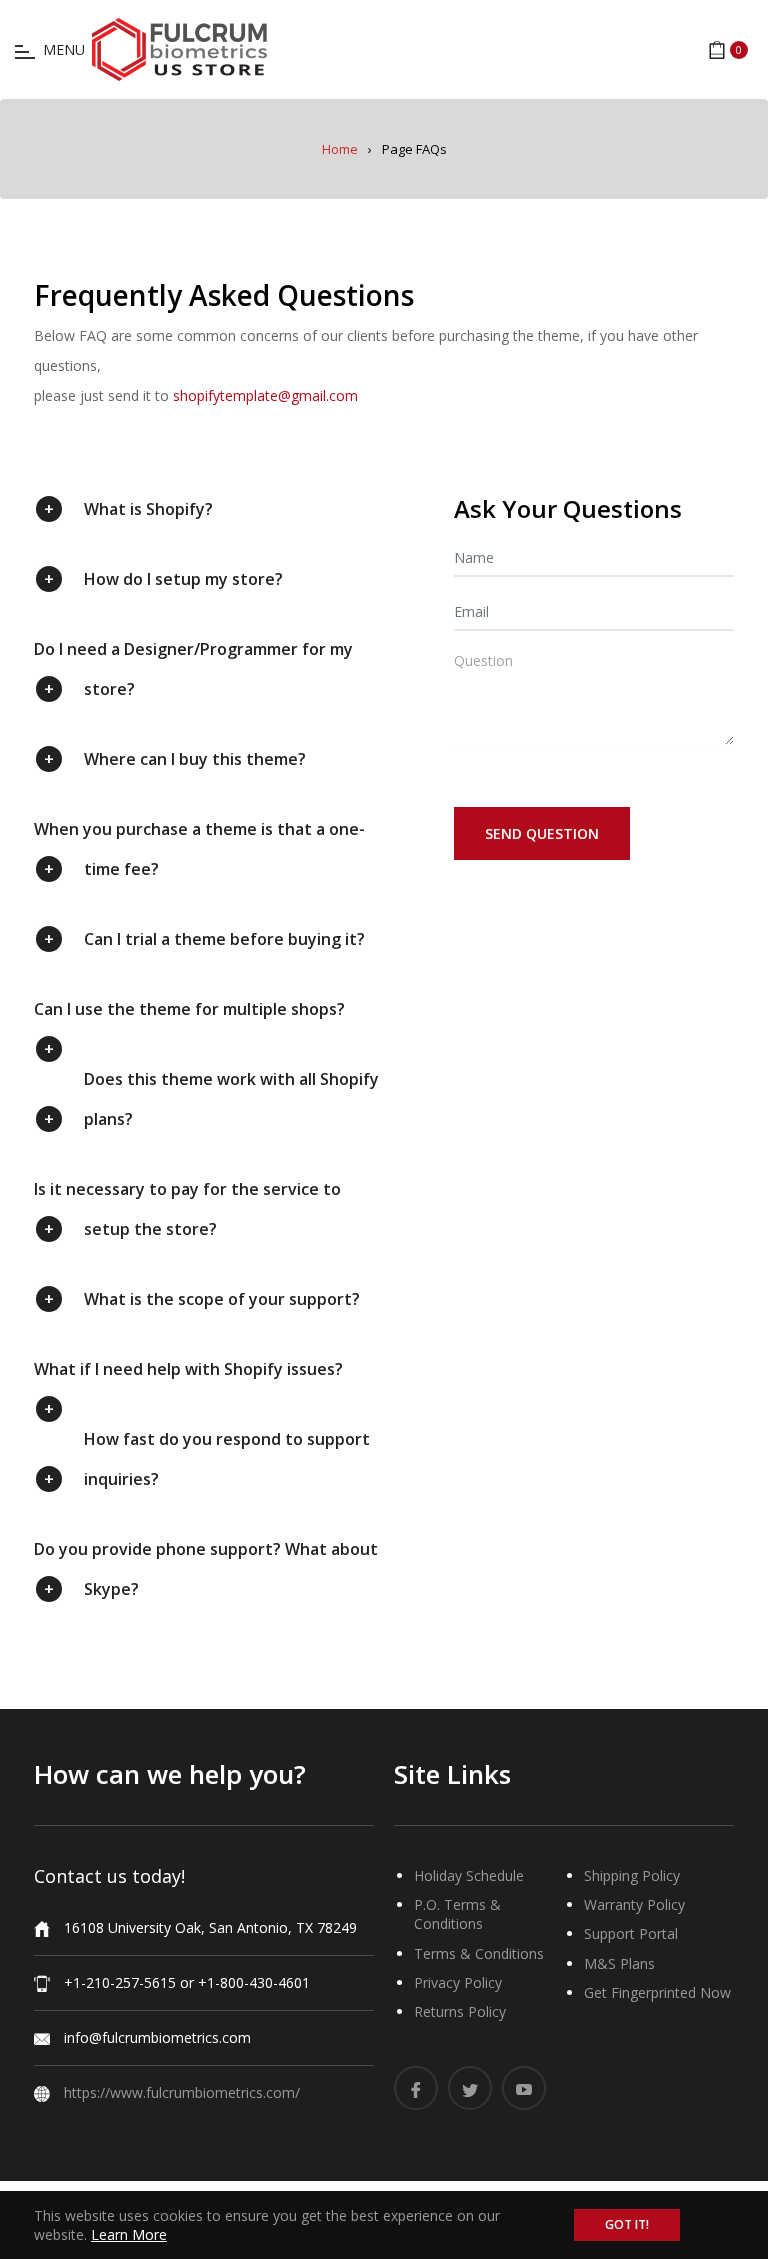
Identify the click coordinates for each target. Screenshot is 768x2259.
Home (340, 149)
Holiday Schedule (469, 1875)
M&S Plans (619, 1963)
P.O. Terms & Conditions (457, 1914)
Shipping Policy (632, 1875)
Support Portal (631, 1933)
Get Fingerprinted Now (657, 1992)
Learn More (129, 2234)
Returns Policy (460, 2011)
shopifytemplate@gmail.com (265, 395)
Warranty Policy (634, 1904)
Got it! (627, 2224)
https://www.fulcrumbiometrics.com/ (182, 2092)
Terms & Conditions (479, 1953)
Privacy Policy (458, 1982)
